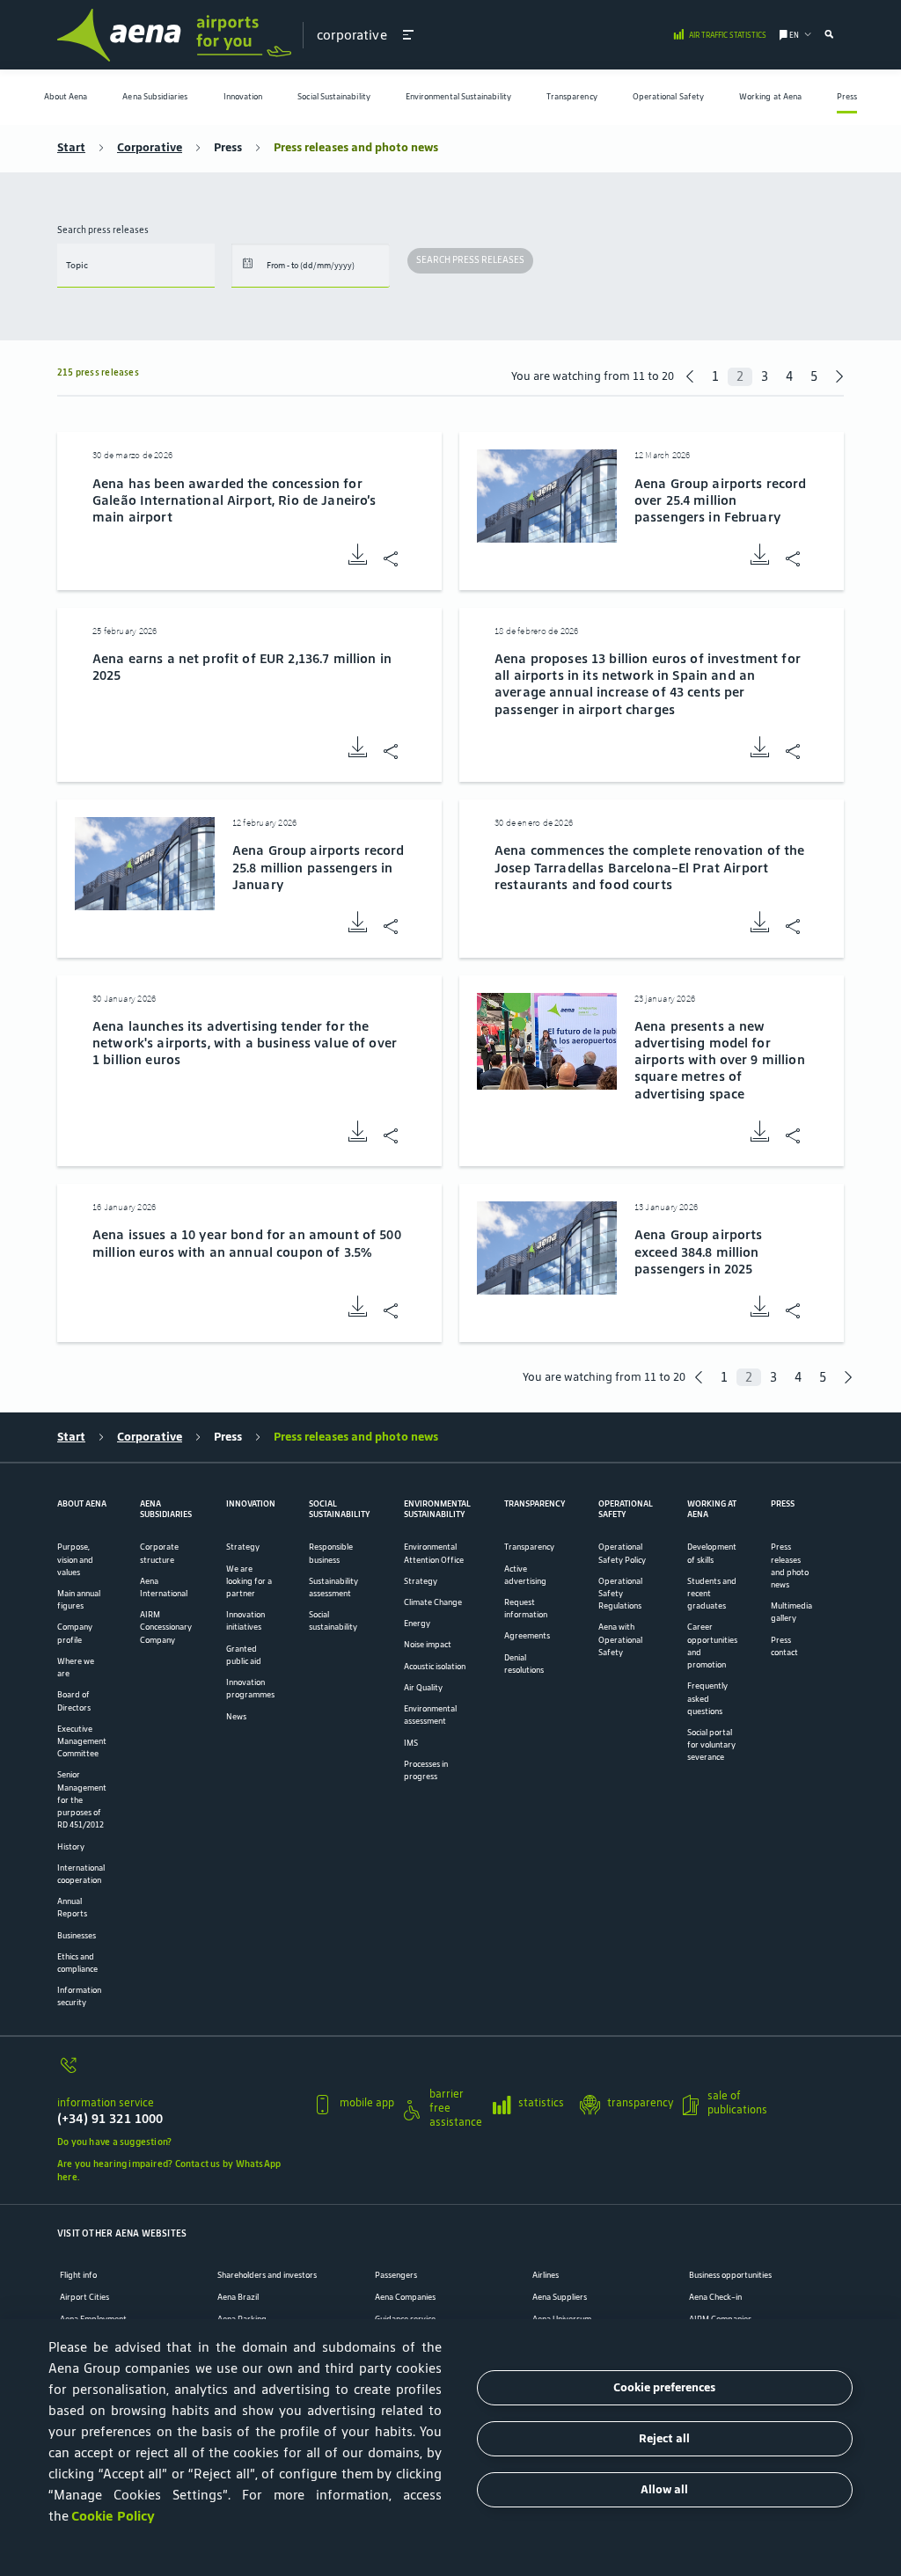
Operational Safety (668, 97)
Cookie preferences (664, 2387)
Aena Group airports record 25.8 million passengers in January (319, 867)
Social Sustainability (334, 97)
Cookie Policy (113, 2516)
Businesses (77, 1936)
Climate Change (433, 1602)
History (71, 1847)
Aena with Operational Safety (620, 1639)
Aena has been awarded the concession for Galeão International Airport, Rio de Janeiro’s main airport (234, 500)
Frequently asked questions (707, 1698)
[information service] (179, 2072)
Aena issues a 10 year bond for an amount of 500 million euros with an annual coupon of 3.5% (247, 1243)
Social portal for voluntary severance (711, 1745)
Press (847, 97)
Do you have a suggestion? (114, 2142)
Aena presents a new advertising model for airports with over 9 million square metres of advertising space (720, 1060)
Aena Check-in (715, 2297)
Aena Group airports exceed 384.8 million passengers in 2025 (699, 1251)
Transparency (572, 97)
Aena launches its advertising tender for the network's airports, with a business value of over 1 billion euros (245, 1043)
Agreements (527, 1636)
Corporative (150, 148)
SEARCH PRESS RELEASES (470, 260)
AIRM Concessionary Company (166, 1627)
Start (71, 148)
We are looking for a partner (249, 1581)
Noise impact (428, 1645)
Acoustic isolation (435, 1667)
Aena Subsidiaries (155, 97)
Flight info (78, 2275)
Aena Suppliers (560, 2297)
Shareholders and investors (267, 2275)
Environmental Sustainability (458, 97)
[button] (408, 34)
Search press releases (103, 230)
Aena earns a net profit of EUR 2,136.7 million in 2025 (242, 667)
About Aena (66, 97)
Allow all (664, 2489)
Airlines (546, 2275)
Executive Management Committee (82, 1741)
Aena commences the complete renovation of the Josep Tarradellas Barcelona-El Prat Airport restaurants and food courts (649, 867)
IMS (411, 1743)
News (236, 1717)
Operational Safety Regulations (620, 1594)
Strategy (243, 1547)
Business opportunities (730, 2275)
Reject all (664, 2438)
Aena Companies (405, 2297)
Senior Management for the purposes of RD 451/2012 (82, 1800)
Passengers (396, 2275)
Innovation (243, 97)
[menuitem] (66, 97)
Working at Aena (770, 97)
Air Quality (423, 1688)
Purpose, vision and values (75, 1559)
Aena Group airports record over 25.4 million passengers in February (721, 500)
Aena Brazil (238, 2297)
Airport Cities (84, 2297)
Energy (417, 1624)
